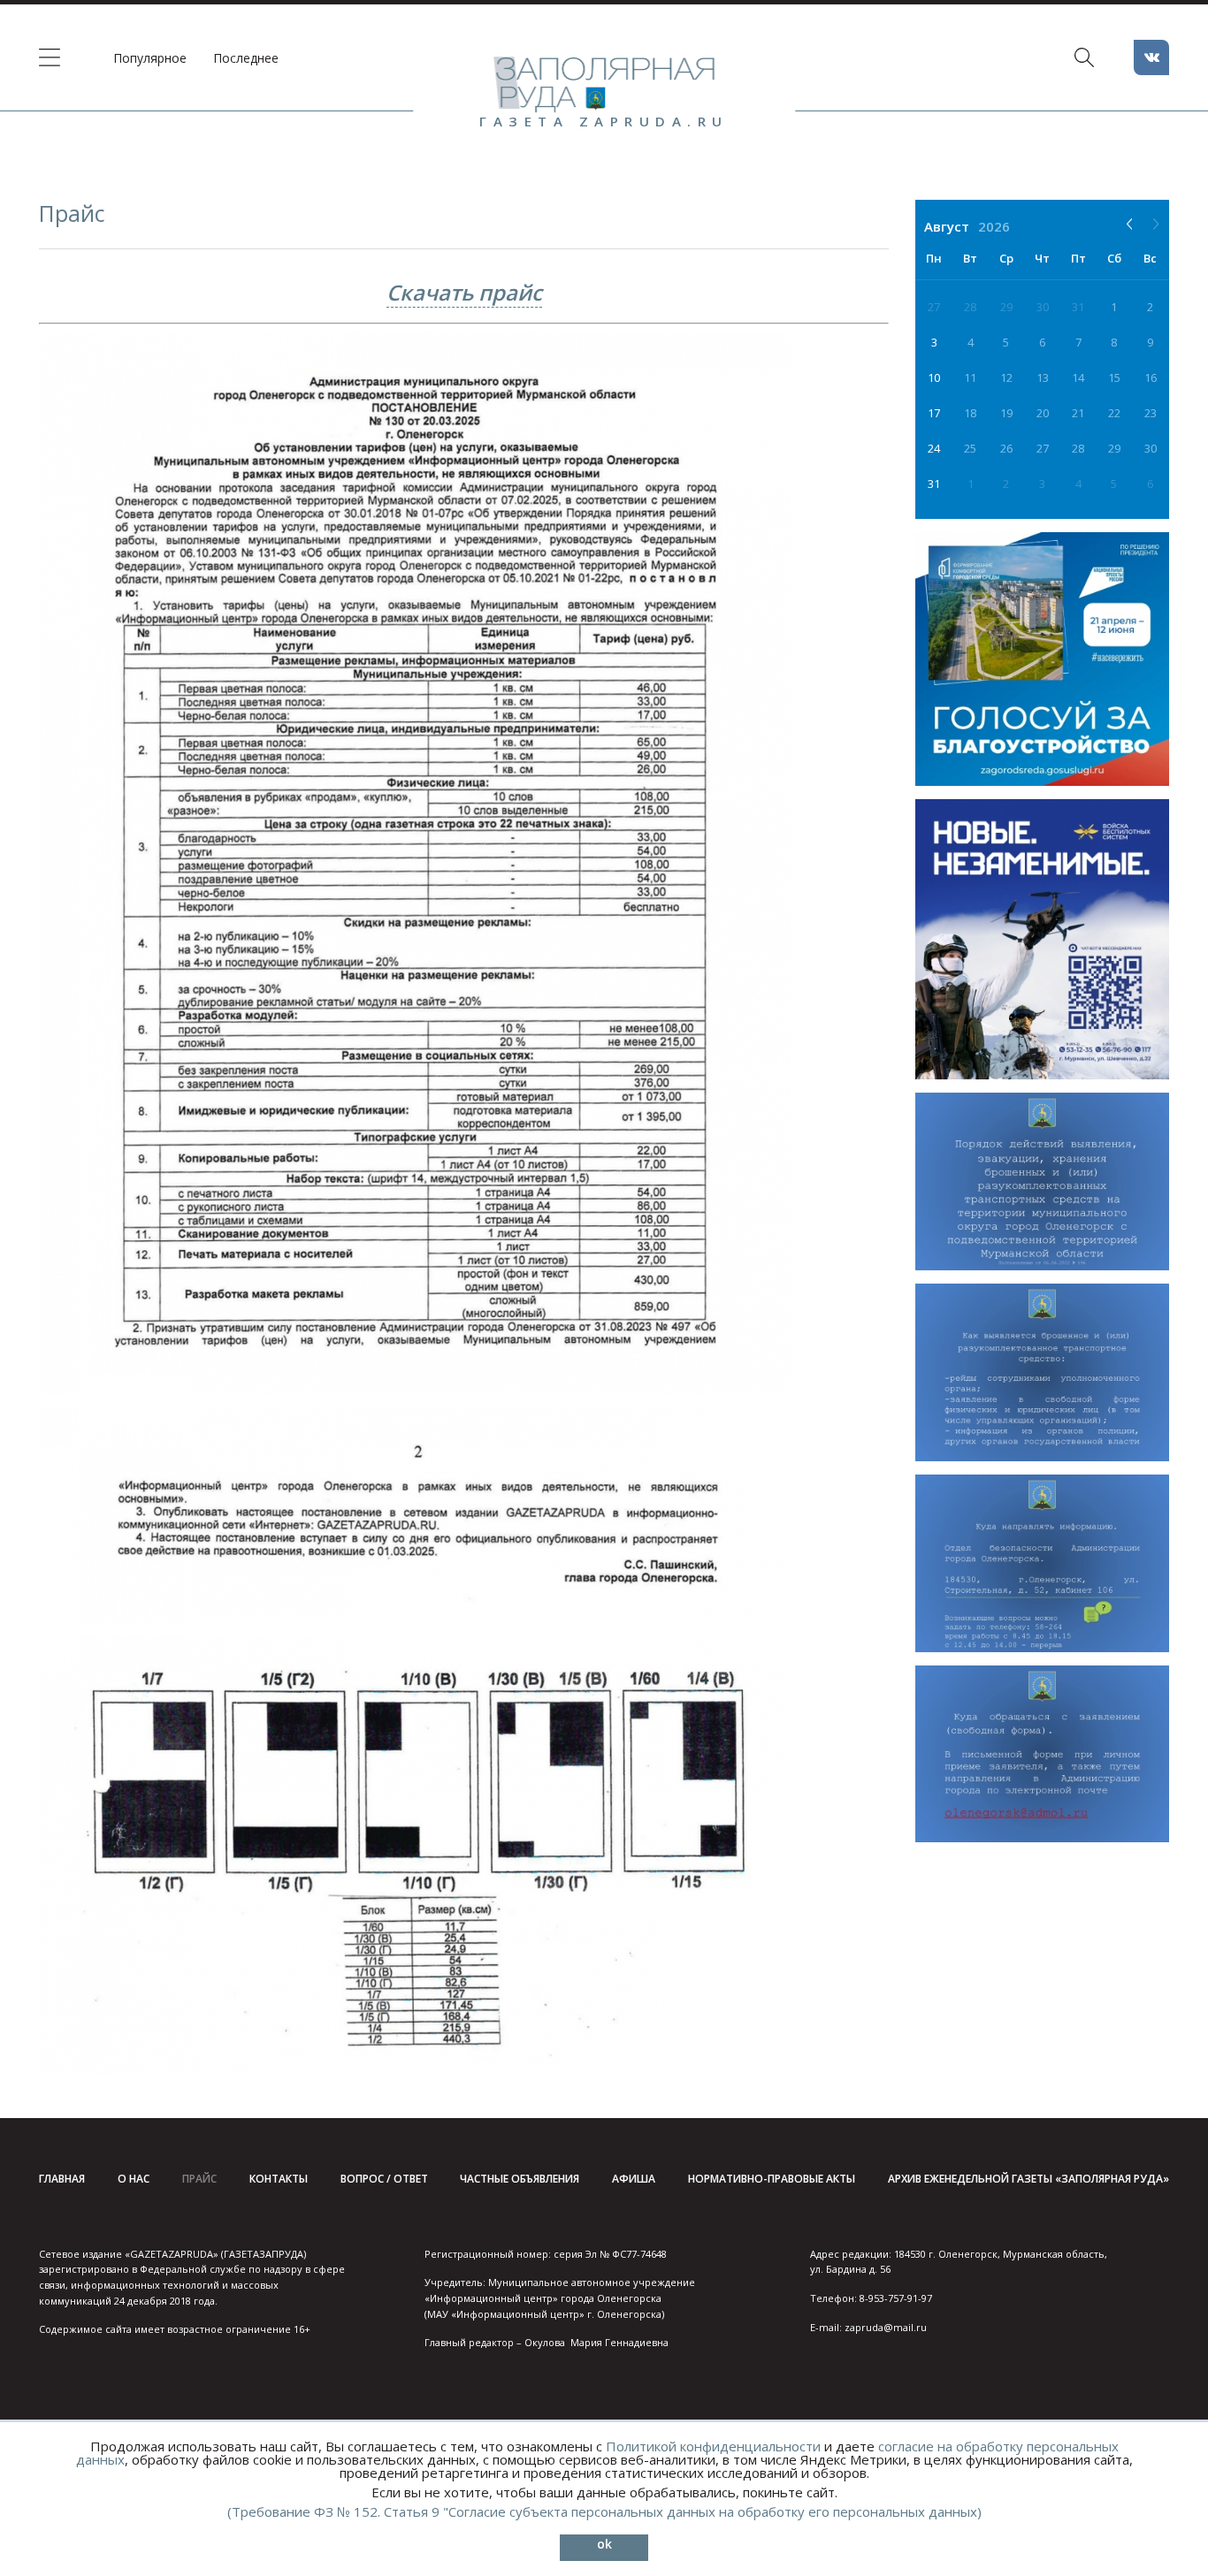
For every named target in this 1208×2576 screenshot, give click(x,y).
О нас (134, 2179)
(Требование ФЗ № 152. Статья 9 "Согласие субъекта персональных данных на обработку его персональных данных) (604, 2511)
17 (934, 413)
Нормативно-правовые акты (772, 2179)
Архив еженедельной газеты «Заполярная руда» (1028, 2179)
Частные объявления (520, 2179)
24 (934, 448)
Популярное (150, 58)
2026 (994, 226)
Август (947, 226)
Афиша (634, 2179)
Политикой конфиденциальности (713, 2446)
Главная (62, 2179)
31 (934, 484)
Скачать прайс (464, 292)
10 (934, 377)
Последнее (246, 58)
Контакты (279, 2179)
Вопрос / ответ (384, 2179)
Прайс (199, 2179)
